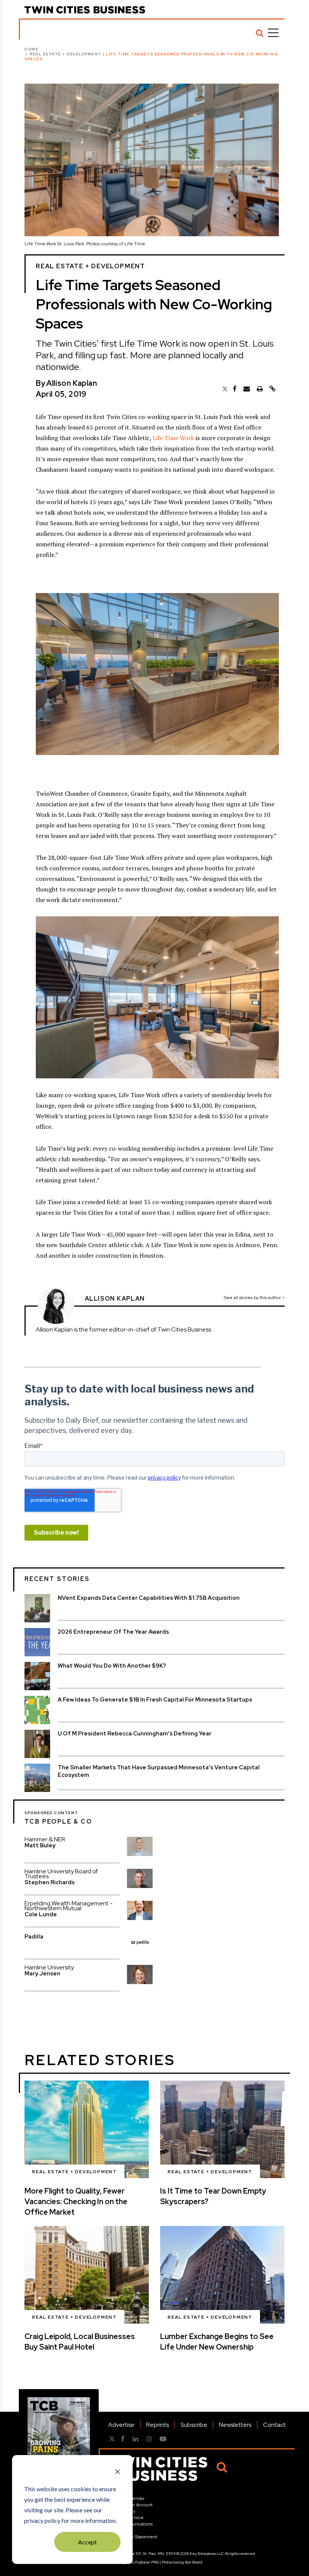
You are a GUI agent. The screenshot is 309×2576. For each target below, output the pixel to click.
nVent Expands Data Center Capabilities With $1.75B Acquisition (149, 1598)
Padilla (34, 1937)
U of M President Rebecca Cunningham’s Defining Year (135, 1734)
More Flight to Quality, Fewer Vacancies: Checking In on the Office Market (76, 2201)
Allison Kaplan (72, 383)
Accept (87, 2542)
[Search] (260, 33)
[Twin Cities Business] (85, 10)
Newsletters (235, 2425)
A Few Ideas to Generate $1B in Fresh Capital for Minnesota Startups (155, 1700)
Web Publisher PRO (143, 2562)
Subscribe (194, 2425)
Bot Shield (194, 2562)
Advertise (121, 2425)
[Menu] (273, 33)
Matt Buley (40, 1845)
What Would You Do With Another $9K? (112, 1666)
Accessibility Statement (133, 2537)
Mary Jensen (42, 1974)
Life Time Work (173, 438)
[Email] (247, 389)
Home (31, 49)
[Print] (260, 389)
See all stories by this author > (254, 1298)
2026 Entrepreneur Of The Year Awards (113, 1632)
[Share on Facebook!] (235, 389)
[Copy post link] (272, 389)
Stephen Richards (50, 1882)
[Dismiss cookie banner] (118, 2472)
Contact (274, 2425)
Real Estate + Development (66, 54)
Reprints (158, 2425)
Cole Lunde (41, 1914)
